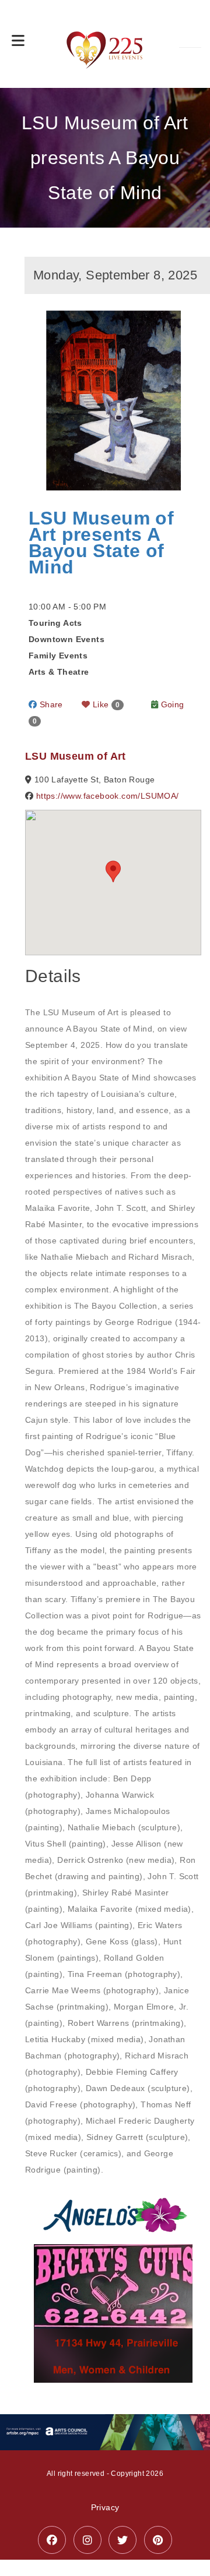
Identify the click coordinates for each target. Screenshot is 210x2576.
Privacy (105, 2507)
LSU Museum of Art (76, 756)
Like (105, 704)
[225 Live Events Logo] (105, 44)
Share (50, 704)
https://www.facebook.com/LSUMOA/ (108, 796)
